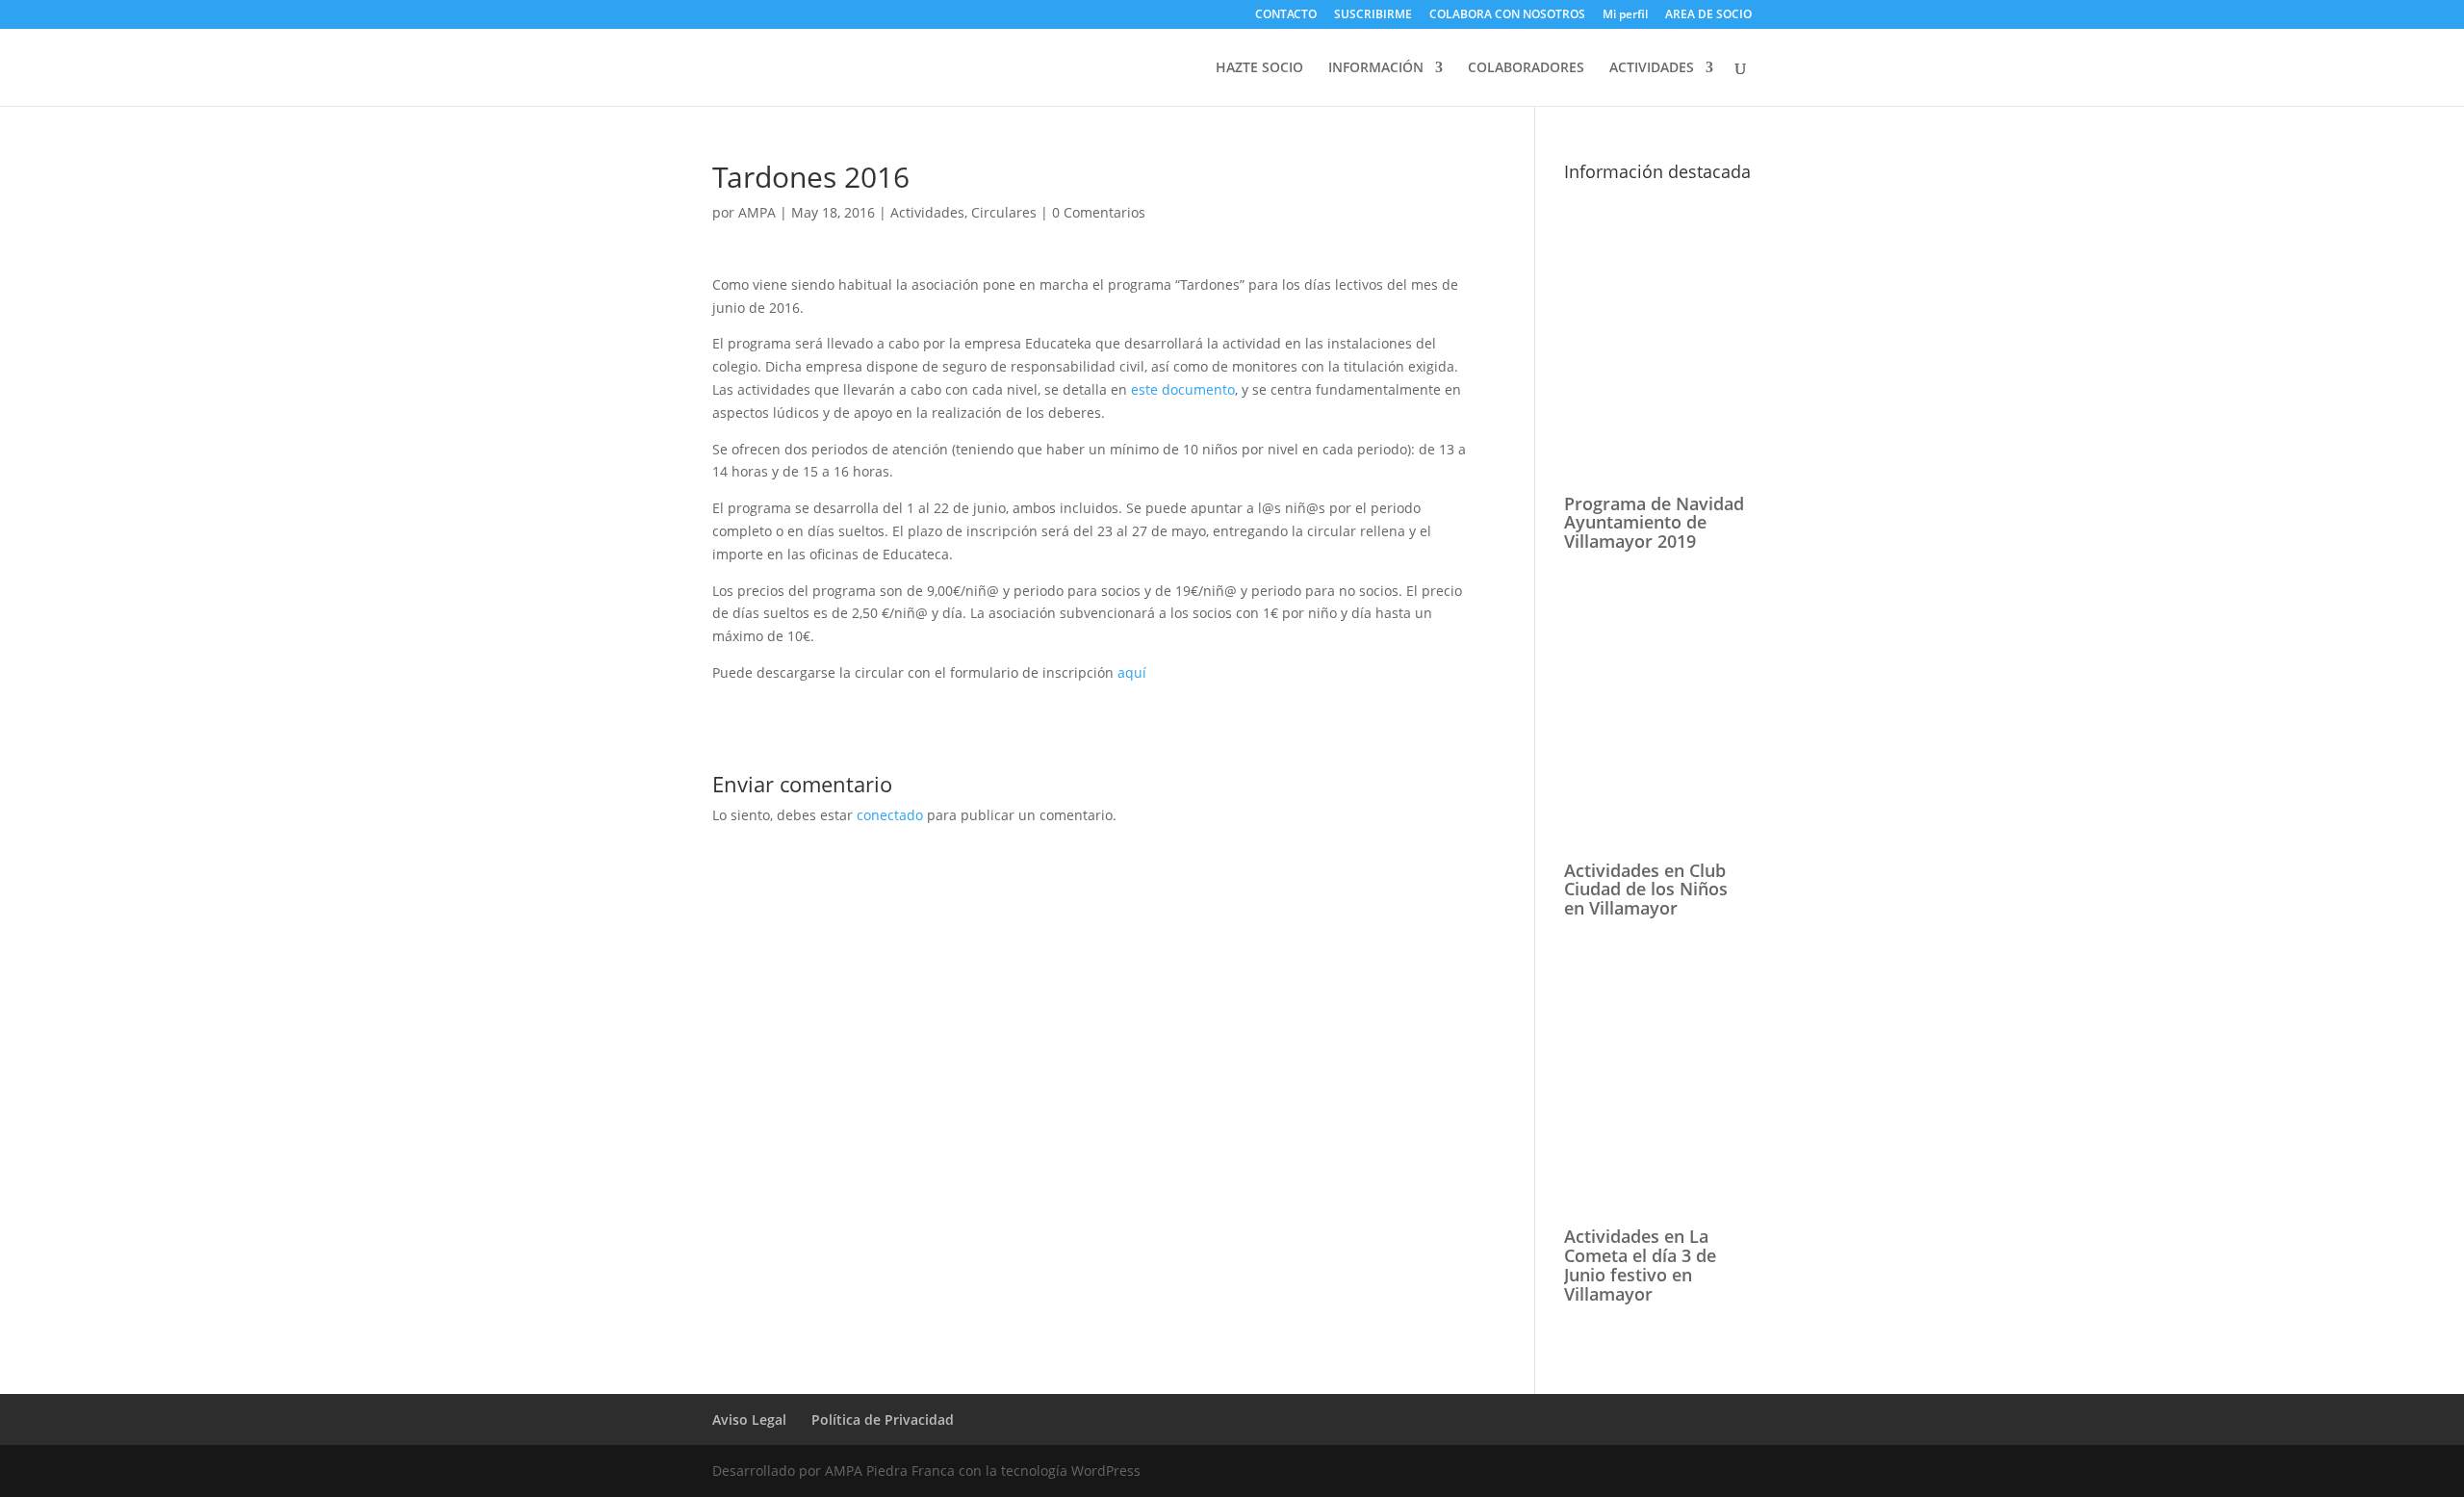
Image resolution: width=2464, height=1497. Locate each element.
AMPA (757, 212)
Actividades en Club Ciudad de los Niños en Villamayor (1646, 890)
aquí (1132, 672)
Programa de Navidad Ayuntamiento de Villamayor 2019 (1654, 523)
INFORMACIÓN (1376, 68)
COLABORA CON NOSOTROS (1507, 15)
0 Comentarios (1099, 212)
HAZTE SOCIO (1259, 68)
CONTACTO (1286, 15)
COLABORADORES (1526, 68)
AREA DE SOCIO (1708, 14)
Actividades (927, 212)
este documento (1183, 389)
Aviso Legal (749, 1420)
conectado (890, 815)
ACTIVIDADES (1652, 68)
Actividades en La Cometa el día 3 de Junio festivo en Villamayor (1640, 1265)
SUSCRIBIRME (1373, 15)
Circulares (1004, 212)
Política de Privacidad (883, 1420)
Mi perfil (1625, 15)
